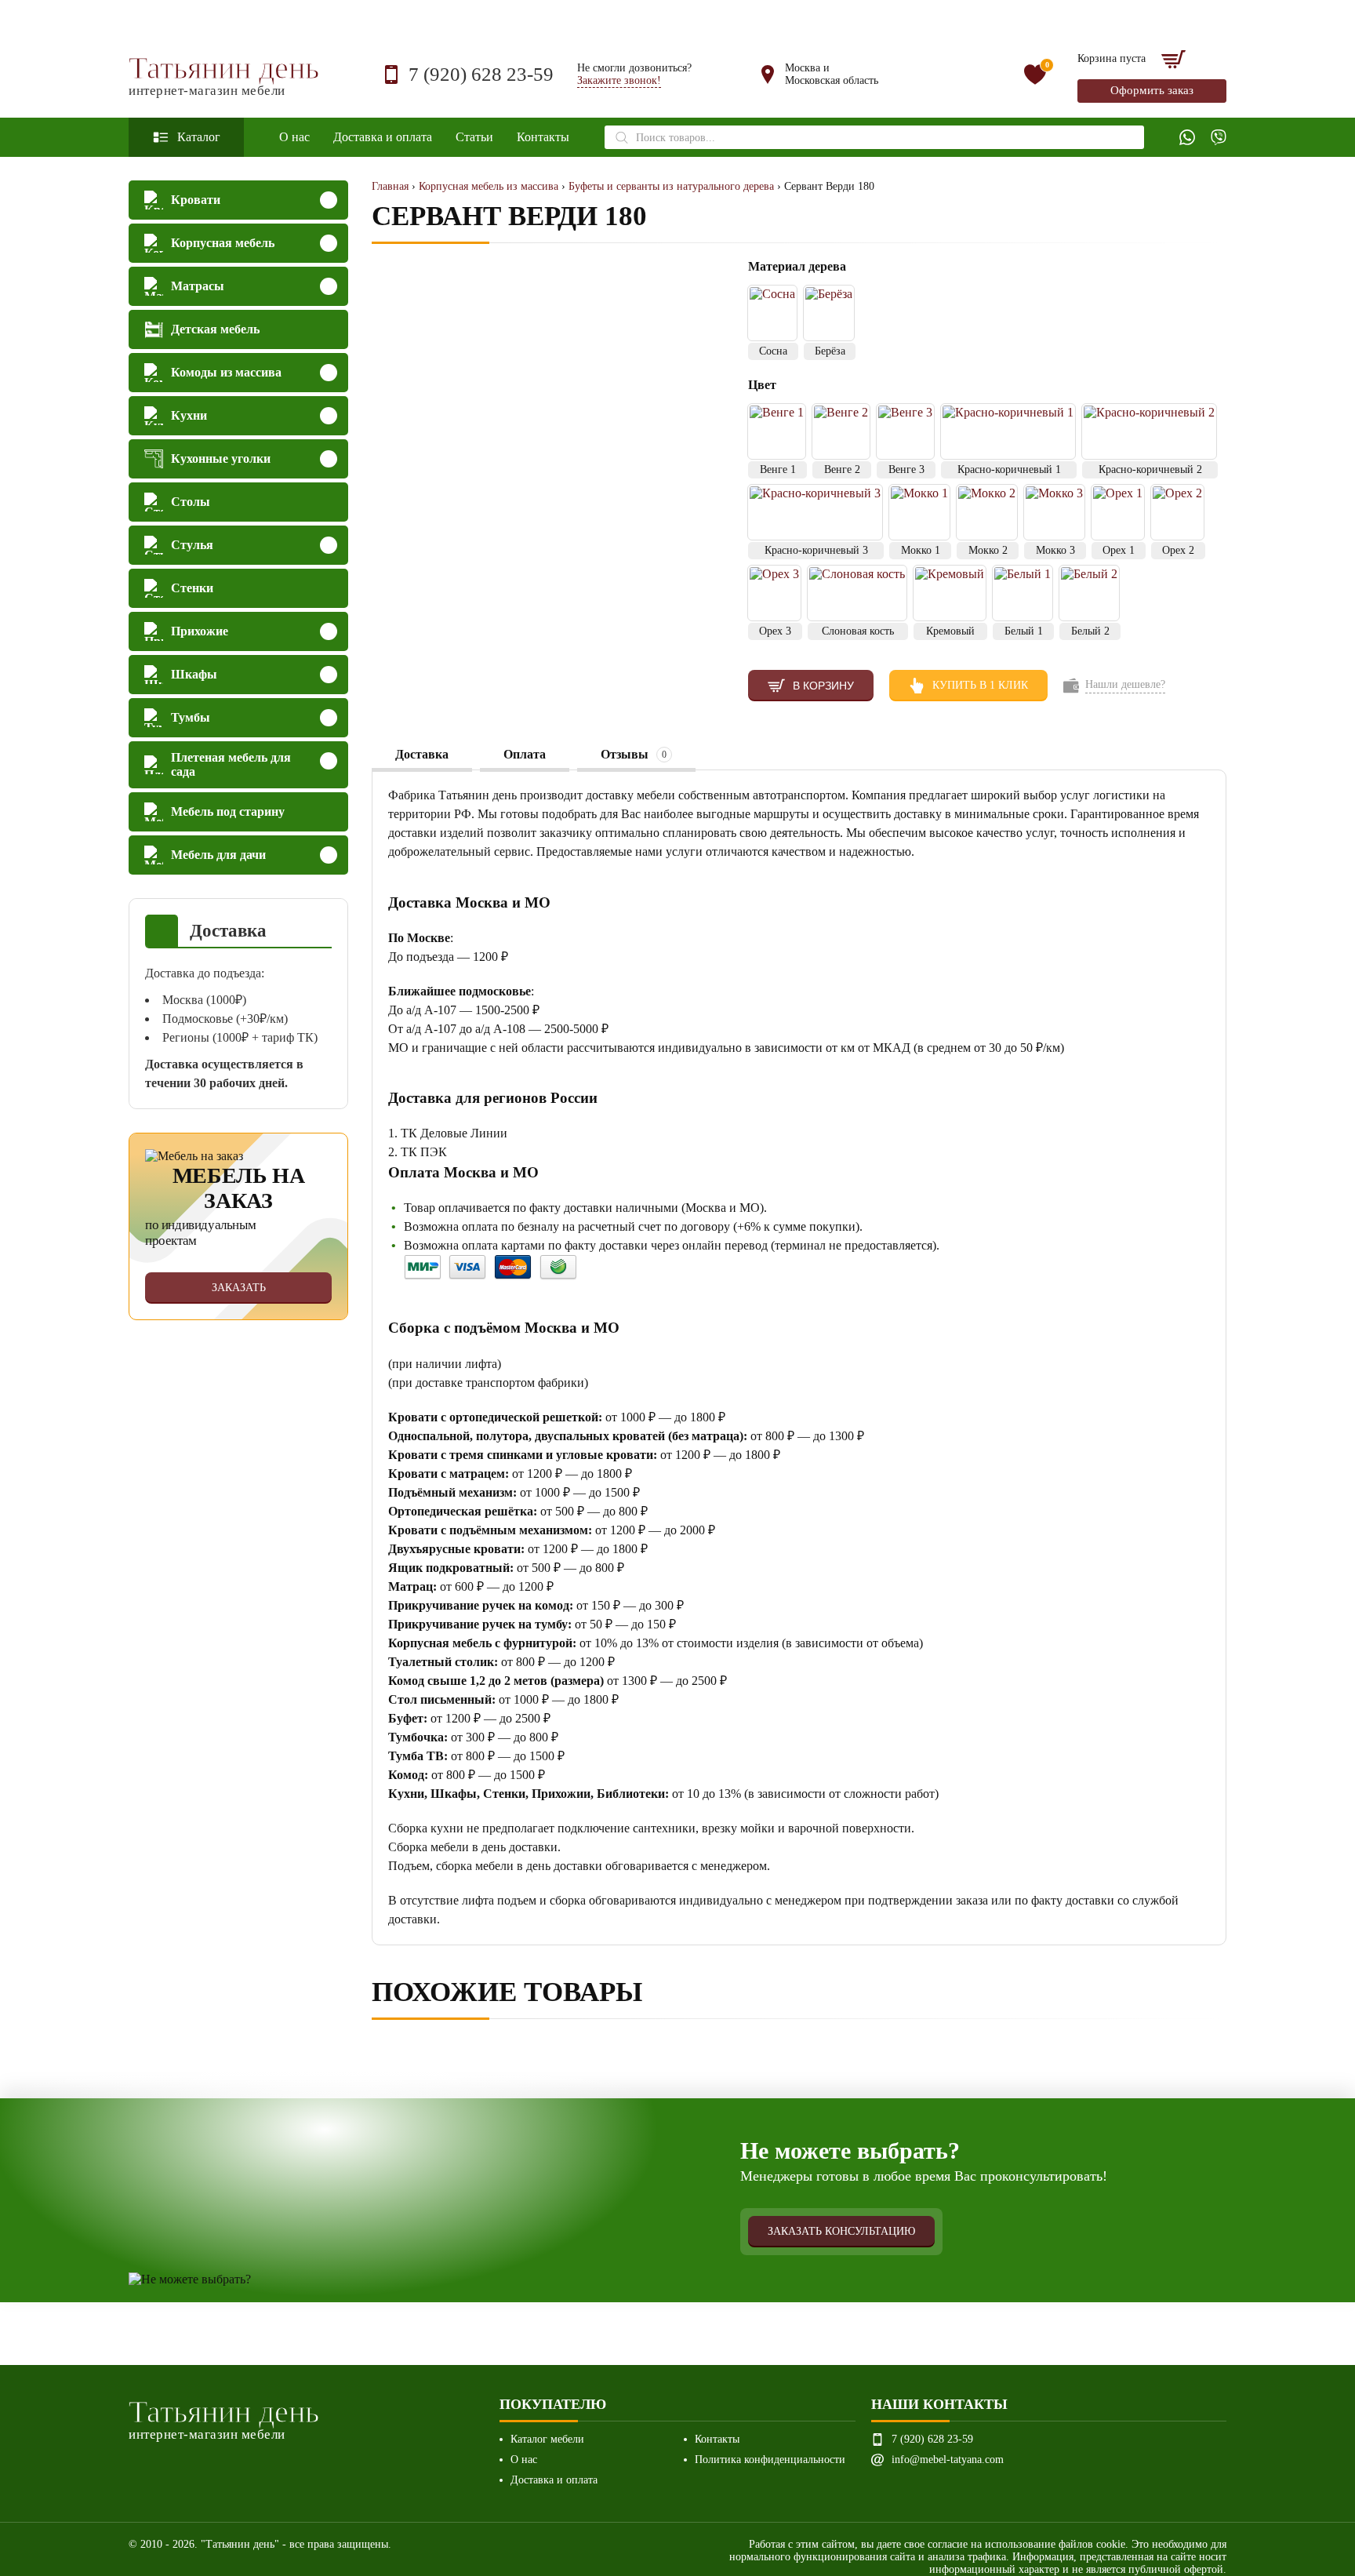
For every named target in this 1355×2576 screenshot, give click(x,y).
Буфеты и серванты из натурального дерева (671, 186)
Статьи (474, 137)
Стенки (192, 588)
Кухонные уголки (221, 458)
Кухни (189, 415)
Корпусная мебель (223, 243)
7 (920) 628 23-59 (481, 74)
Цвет (762, 385)
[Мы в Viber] (1219, 137)
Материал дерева (799, 266)
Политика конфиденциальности (770, 2460)
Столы (191, 502)
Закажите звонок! (619, 80)
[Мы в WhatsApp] (1187, 137)
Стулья (192, 545)
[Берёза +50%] (829, 313)
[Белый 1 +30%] (1023, 593)
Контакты (543, 137)
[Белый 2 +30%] (1089, 593)
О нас (294, 137)
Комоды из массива (226, 372)
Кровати (196, 200)
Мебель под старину (228, 811)
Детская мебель (215, 329)
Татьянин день (224, 75)
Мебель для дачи (218, 855)
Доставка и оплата (383, 137)
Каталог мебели (547, 2439)
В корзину (823, 686)
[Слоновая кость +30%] (857, 593)
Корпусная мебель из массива (489, 186)
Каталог (199, 137)
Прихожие (200, 631)
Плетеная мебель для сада (231, 764)
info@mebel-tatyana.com (948, 2460)
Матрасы (198, 286)
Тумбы (191, 717)
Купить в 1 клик (980, 685)
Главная (390, 186)
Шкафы (194, 674)
